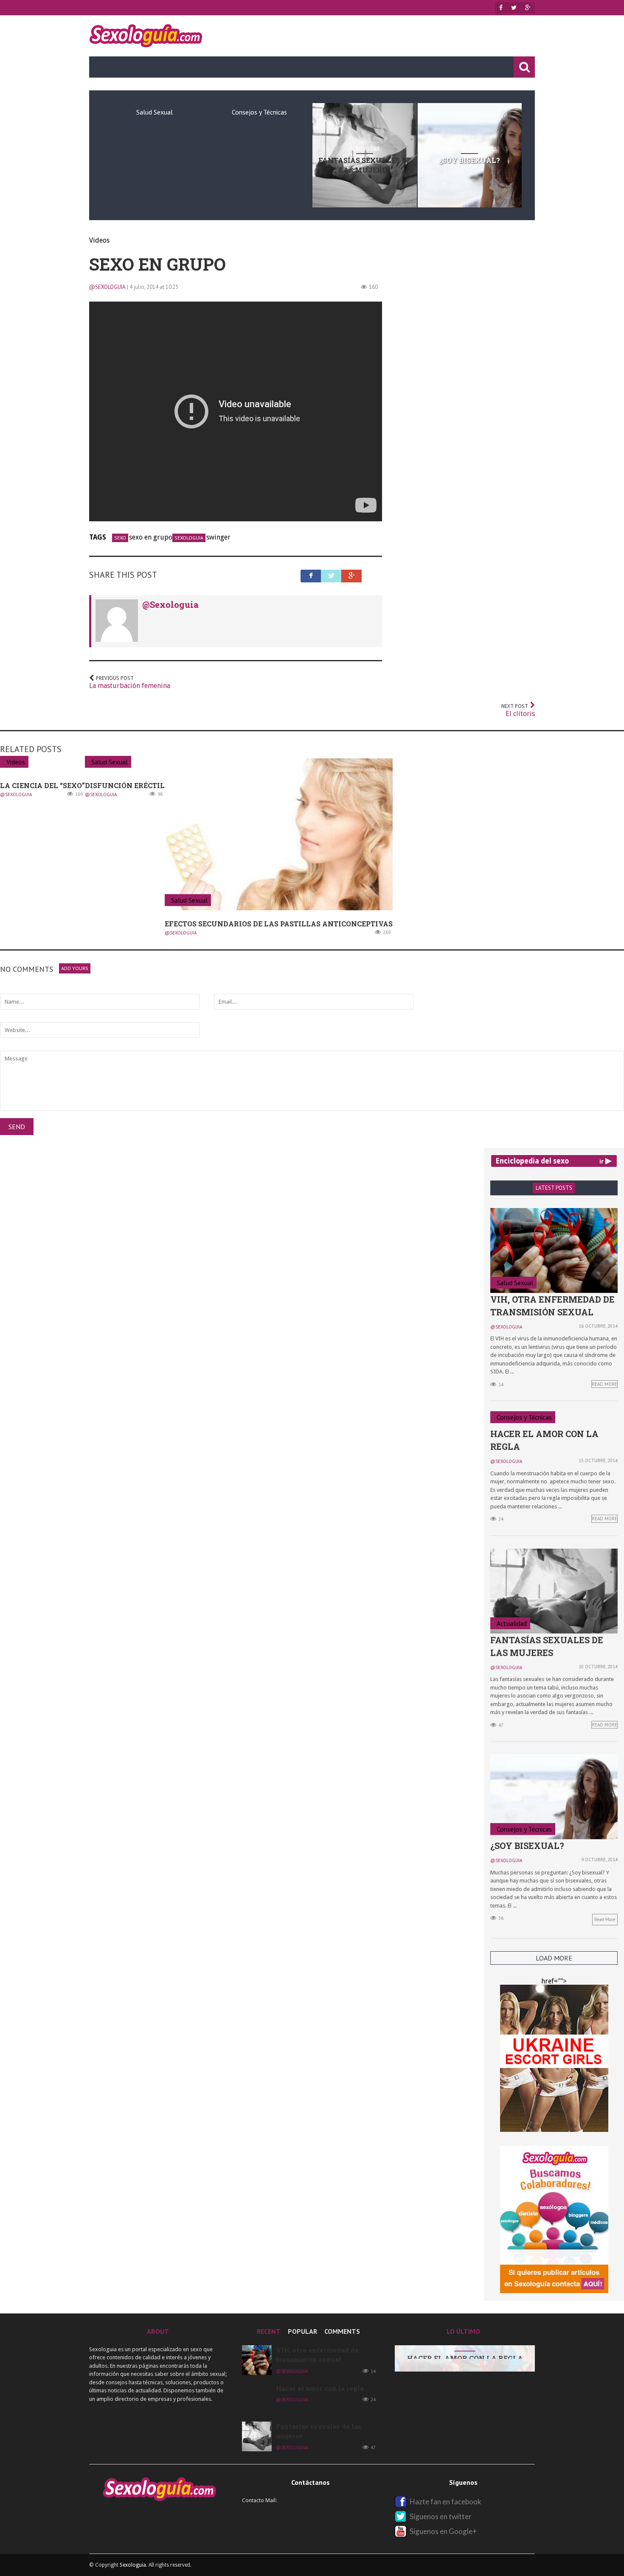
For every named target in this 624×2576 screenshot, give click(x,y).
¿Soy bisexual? (469, 160)
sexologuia (189, 538)
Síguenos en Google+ (443, 2531)
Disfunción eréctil (125, 785)
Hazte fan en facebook (446, 2502)
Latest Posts (554, 1188)
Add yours (75, 968)
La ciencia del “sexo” (42, 785)
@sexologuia (107, 287)
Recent (269, 2331)
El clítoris (518, 710)
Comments (342, 2331)
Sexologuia (133, 2565)
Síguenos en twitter (441, 2516)
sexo (120, 538)
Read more (605, 1919)
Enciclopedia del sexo (532, 1161)
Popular (302, 2331)
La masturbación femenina (130, 682)
